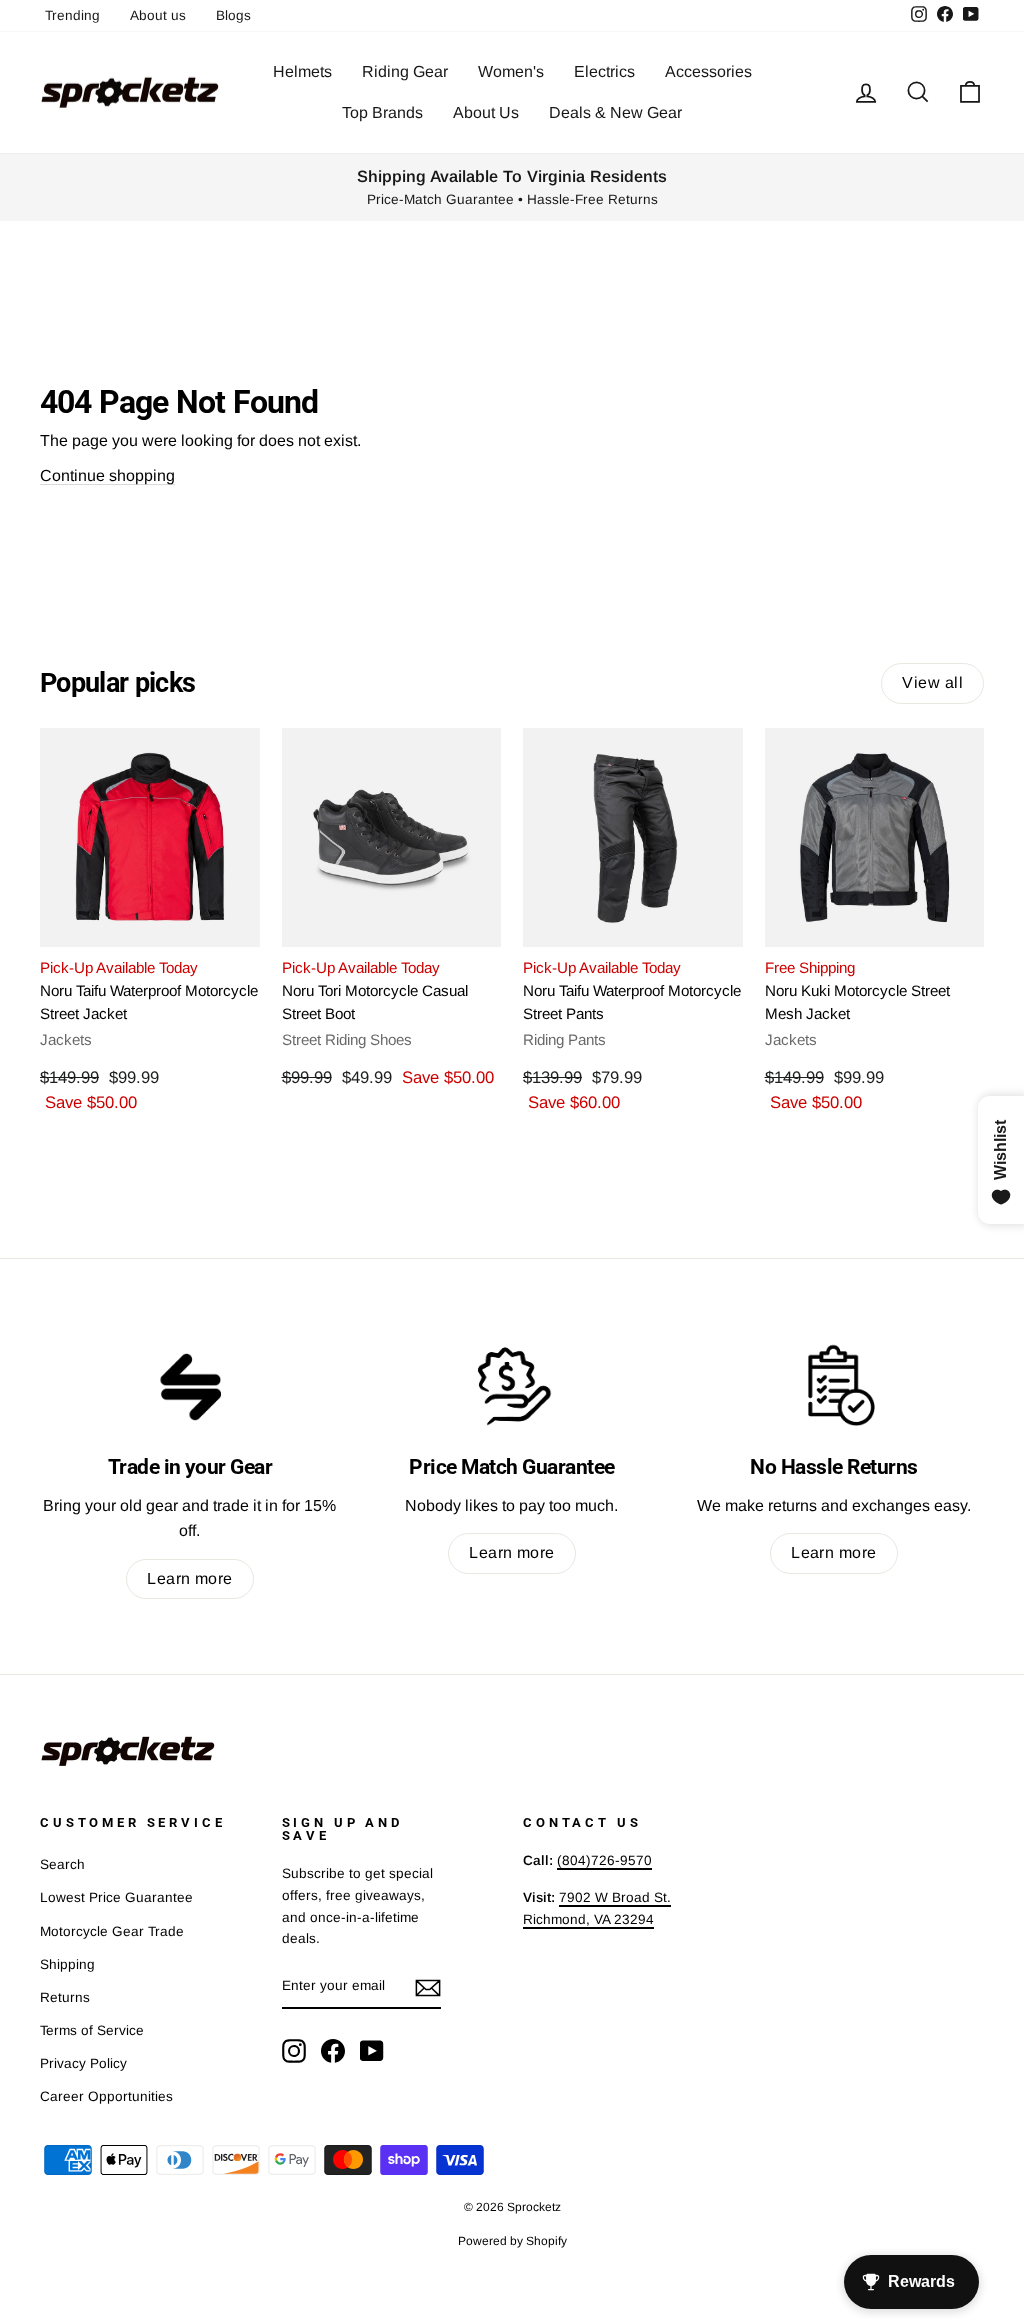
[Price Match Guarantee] (512, 1385)
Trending (72, 15)
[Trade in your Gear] (190, 1385)
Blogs (233, 15)
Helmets (302, 71)
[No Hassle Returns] (834, 1385)
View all (932, 682)
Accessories (708, 71)
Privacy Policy (83, 2063)
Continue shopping (107, 475)
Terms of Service (92, 2030)
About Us (486, 112)
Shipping (67, 1964)
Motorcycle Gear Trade (112, 1931)
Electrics (604, 71)
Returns (65, 1997)
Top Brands (382, 112)
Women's (511, 71)
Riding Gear (405, 71)
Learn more (190, 1578)
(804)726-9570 (604, 1860)
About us (158, 15)
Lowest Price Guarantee (116, 1897)
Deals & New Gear (615, 112)
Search (62, 1864)
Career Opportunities (106, 2096)
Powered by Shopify (512, 2241)
